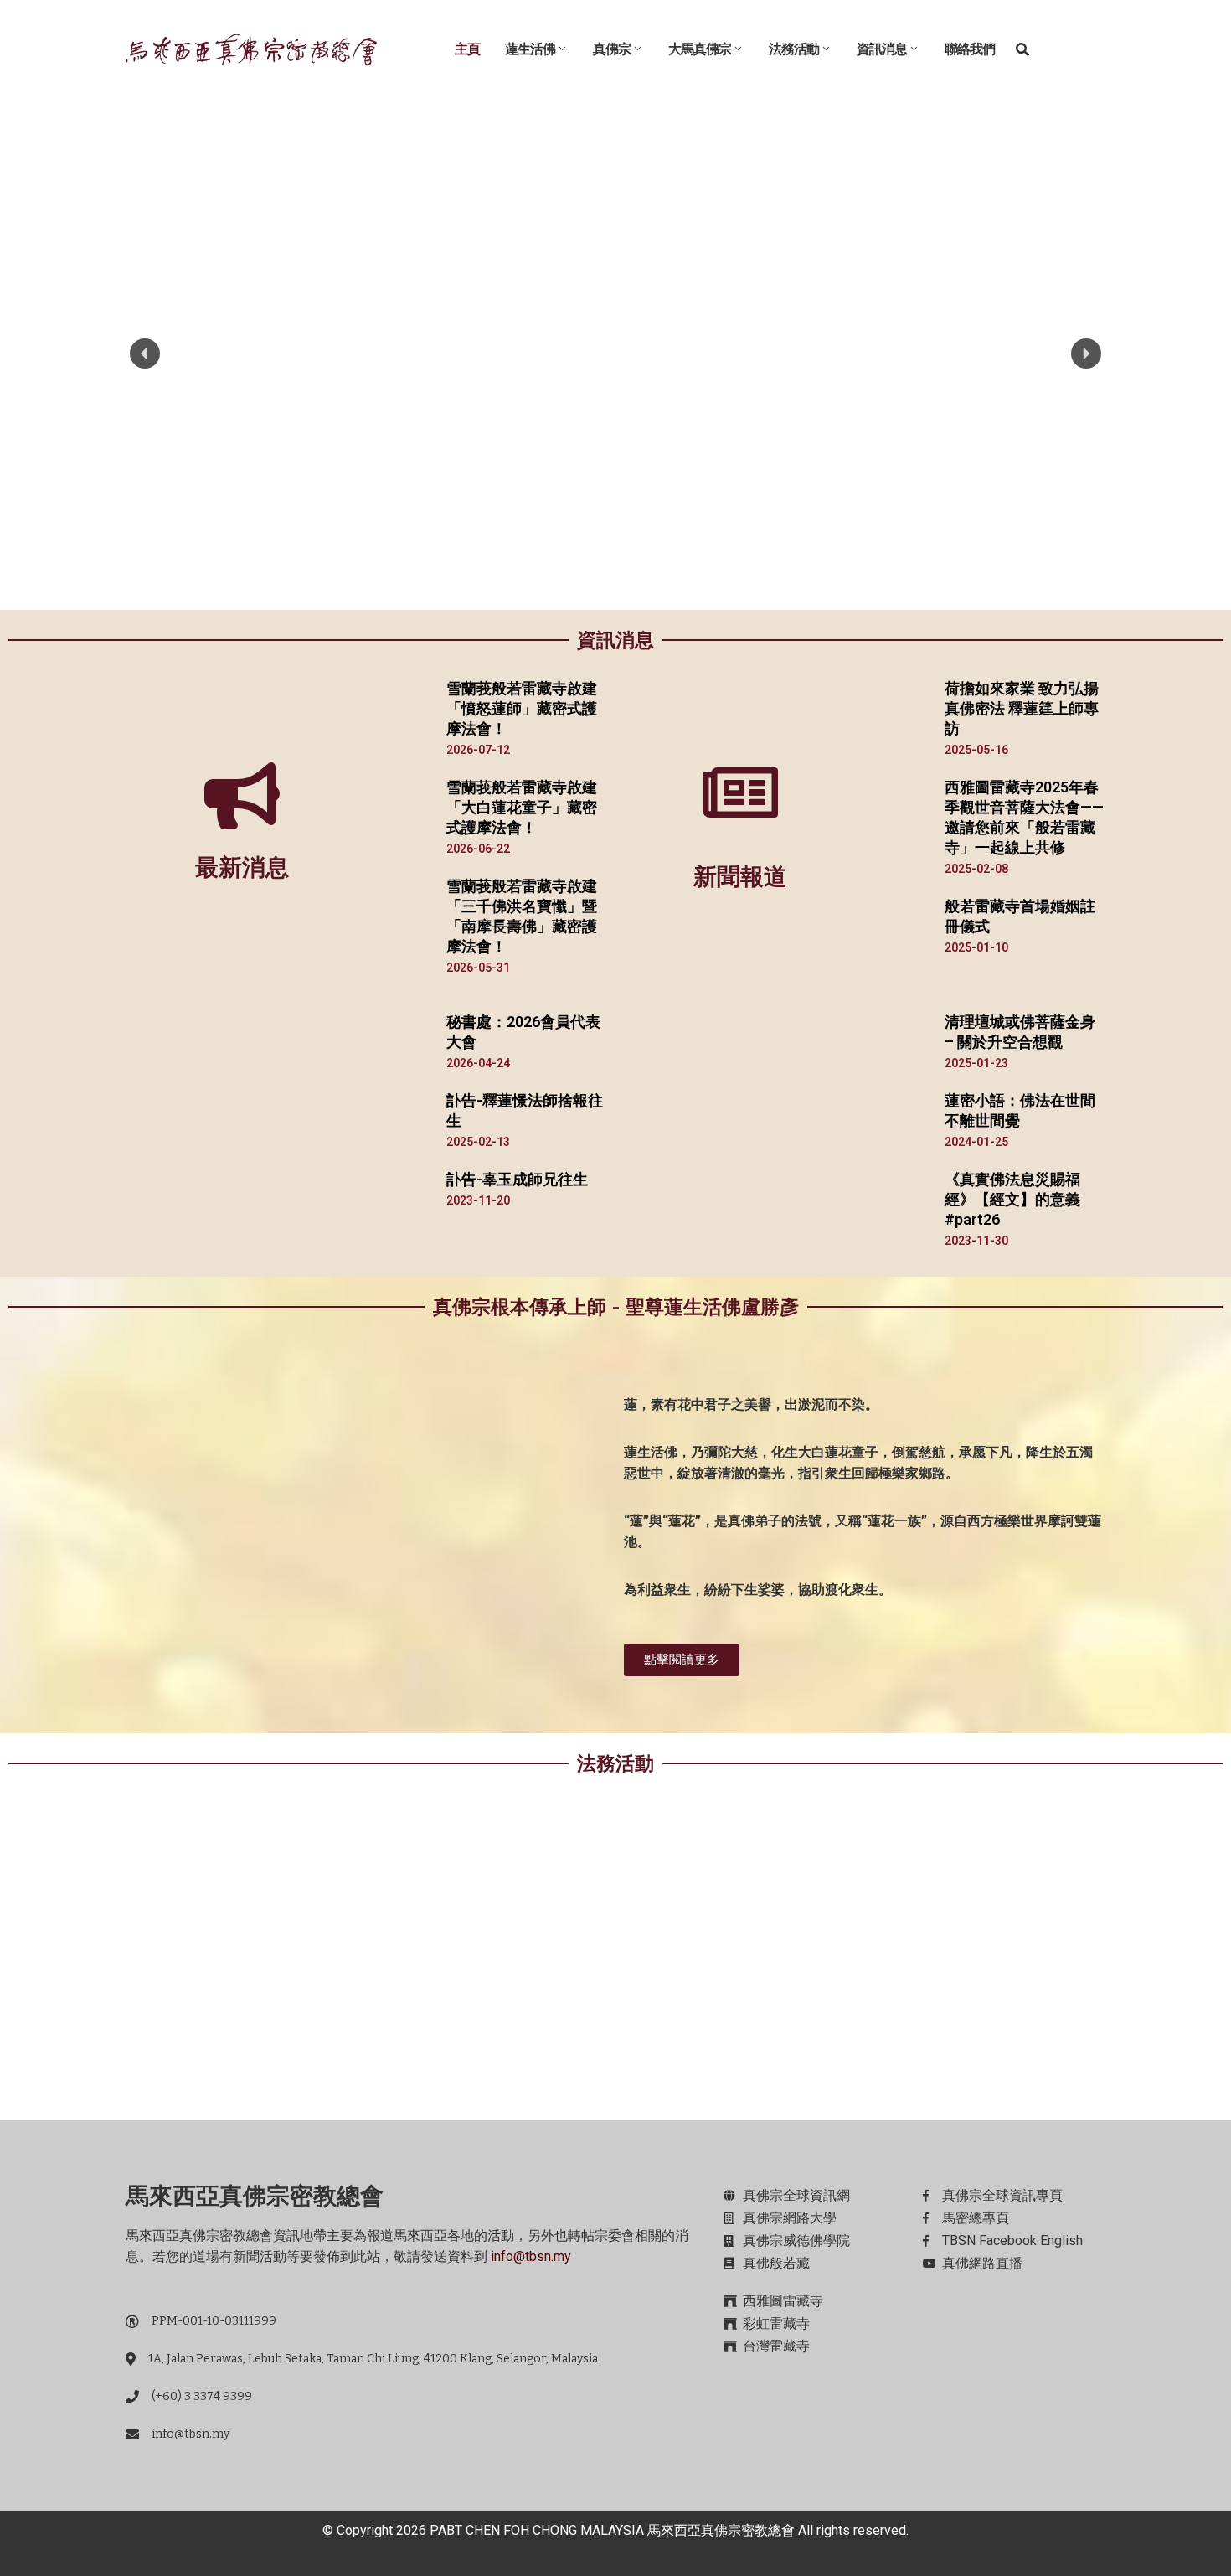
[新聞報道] (740, 792)
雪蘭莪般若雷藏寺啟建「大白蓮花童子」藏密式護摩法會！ (522, 807)
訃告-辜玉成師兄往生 (517, 1179)
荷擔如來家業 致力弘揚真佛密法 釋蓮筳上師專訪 (1022, 708)
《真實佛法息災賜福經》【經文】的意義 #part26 (1012, 1199)
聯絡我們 (970, 49)
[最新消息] (242, 796)
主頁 (467, 49)
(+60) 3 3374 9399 (202, 2396)
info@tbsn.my (531, 2256)
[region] (615, 354)
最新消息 (242, 867)
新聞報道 (740, 877)
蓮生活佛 (530, 49)
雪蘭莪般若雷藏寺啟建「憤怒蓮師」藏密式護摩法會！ (522, 708)
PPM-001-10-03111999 (214, 2321)
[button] (145, 354)
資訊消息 (882, 49)
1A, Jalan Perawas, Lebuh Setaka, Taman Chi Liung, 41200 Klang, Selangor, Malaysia (373, 2359)
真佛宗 (612, 49)
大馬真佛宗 (700, 49)
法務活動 (794, 49)
